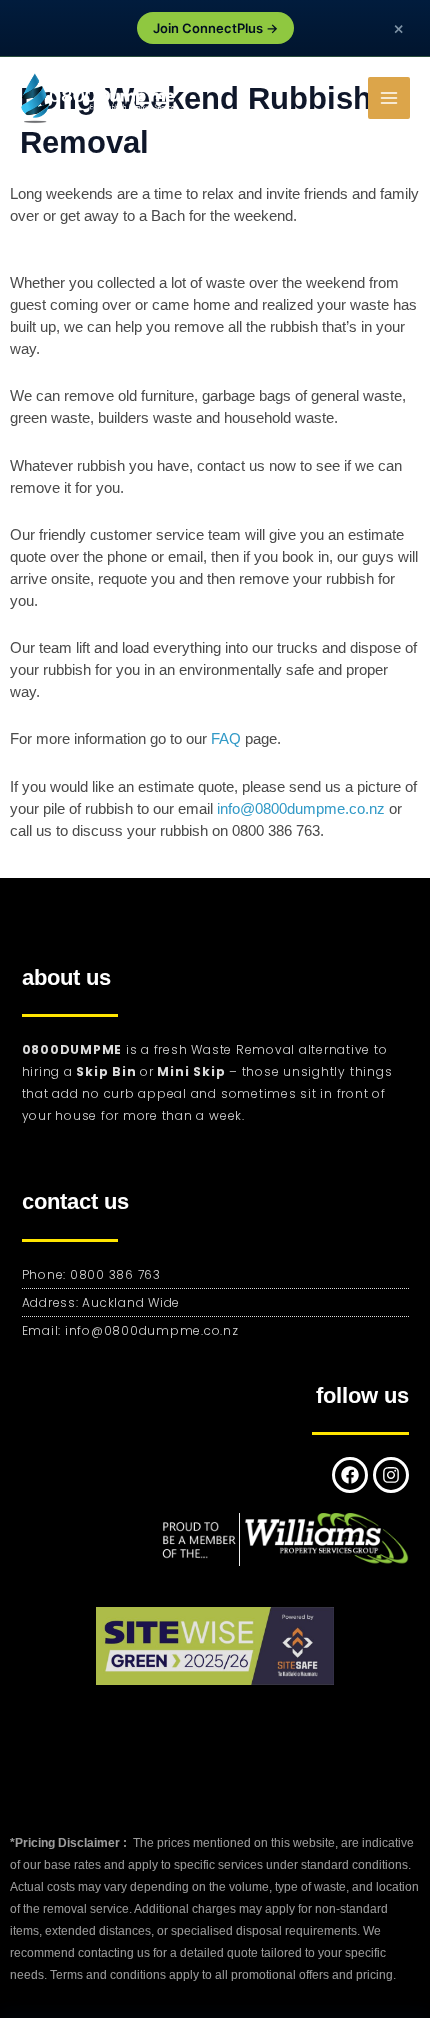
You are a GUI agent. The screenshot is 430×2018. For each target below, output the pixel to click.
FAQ (226, 739)
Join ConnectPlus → (215, 28)
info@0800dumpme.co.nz (301, 809)
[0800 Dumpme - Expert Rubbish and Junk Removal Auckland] (100, 98)
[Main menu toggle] (389, 98)
